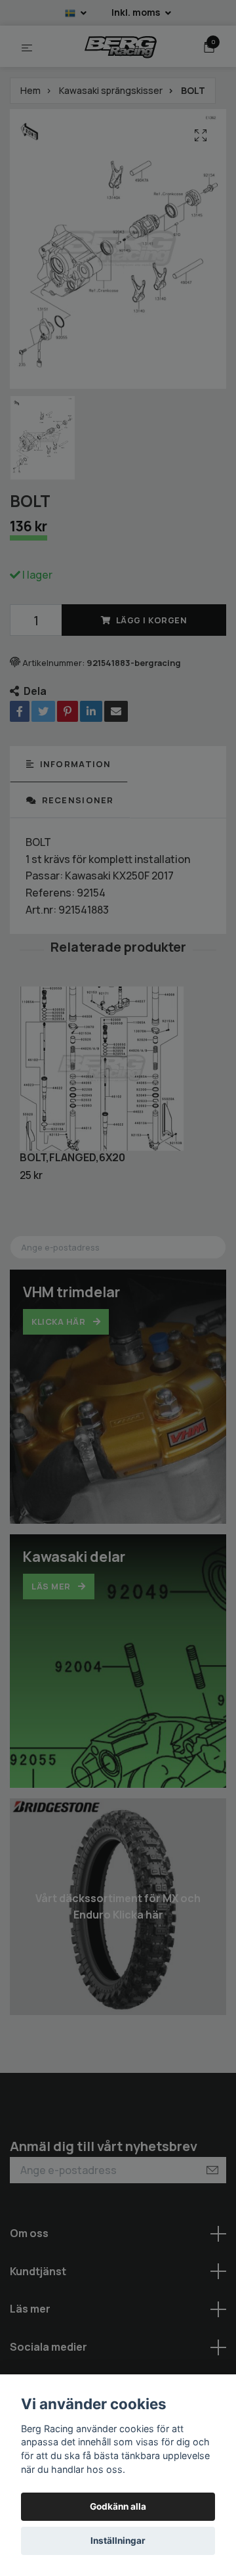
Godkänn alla (118, 2506)
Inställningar (118, 2541)
